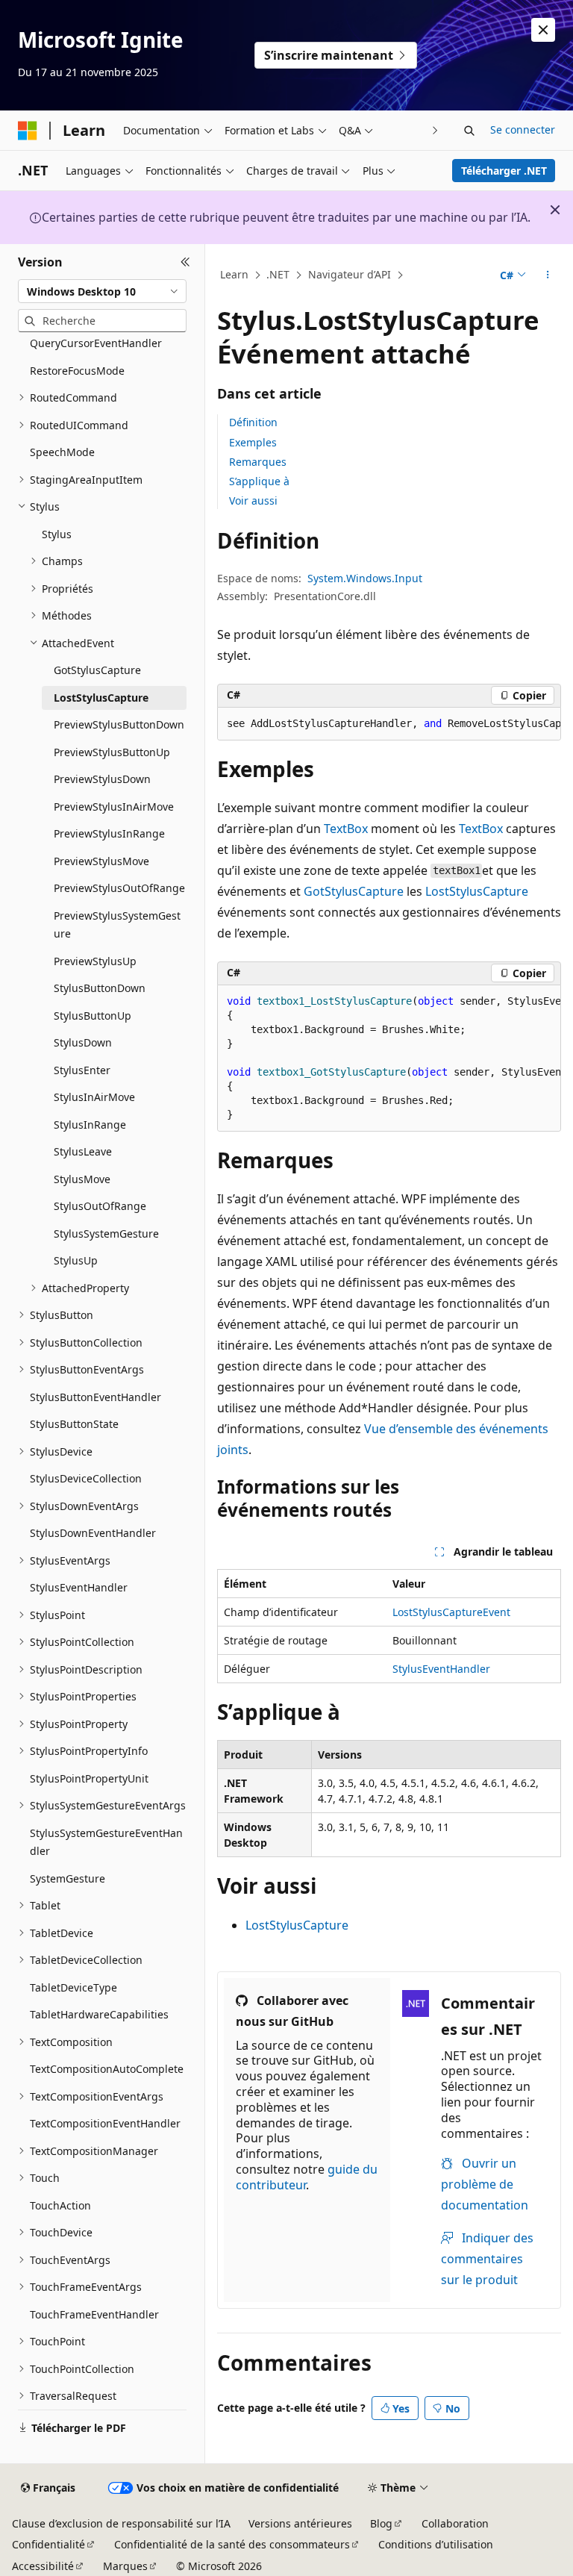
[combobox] (102, 291)
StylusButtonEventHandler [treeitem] (95, 1397)
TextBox (346, 829)
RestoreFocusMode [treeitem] (77, 371)
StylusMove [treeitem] (82, 1179)
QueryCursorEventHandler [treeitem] (96, 343)
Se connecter (523, 130)
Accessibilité (43, 2566)
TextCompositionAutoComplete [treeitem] (107, 2069)
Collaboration (455, 2523)
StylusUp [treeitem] (76, 1260)
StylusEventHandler (441, 1669)
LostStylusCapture (477, 891)
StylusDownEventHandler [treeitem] (93, 1533)
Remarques (258, 462)
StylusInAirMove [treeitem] (94, 1097)
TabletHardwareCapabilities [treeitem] (99, 2014)
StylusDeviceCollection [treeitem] (86, 1478)
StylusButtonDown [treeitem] (100, 988)
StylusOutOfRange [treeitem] (100, 1206)
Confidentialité (48, 2544)
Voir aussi (253, 500)
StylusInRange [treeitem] (90, 1125)
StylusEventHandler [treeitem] (79, 1587)
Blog (381, 2523)
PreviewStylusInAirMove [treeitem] (114, 807)
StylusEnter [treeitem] (82, 1070)
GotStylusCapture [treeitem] (97, 670)
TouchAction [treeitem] (60, 2205)
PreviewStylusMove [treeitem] (101, 861)
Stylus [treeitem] (57, 534)
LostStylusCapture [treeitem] (101, 698)
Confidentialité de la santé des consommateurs (232, 2544)
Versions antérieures (300, 2523)
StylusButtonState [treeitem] (74, 1424)
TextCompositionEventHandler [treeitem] (105, 2123)
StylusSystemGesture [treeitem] (106, 1234)
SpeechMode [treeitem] (62, 452)
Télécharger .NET (504, 171)
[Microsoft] (28, 131)
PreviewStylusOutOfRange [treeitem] (119, 888)
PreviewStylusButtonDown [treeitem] (119, 724)
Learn (234, 274)
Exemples (253, 442)
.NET (278, 274)
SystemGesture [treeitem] (68, 1878)
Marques (125, 2566)
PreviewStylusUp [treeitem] (95, 961)
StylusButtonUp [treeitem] (93, 1016)
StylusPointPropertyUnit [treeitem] (89, 1778)
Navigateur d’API (350, 274)
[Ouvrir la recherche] (469, 131)
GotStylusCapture (354, 891)
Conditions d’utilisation (436, 2544)
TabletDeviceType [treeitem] (73, 1987)
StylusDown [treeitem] (83, 1042)
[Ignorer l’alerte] (543, 30)
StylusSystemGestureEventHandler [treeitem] (106, 1842)
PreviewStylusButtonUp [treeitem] (112, 752)
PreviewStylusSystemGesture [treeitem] (117, 925)
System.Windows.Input (365, 578)
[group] (389, 724)
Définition (253, 422)
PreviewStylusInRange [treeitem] (109, 833)
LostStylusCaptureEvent (451, 1612)
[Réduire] (185, 262)
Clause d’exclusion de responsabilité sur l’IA (121, 2523)
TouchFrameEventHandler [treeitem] (94, 2314)
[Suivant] (435, 130)
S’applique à (259, 481)
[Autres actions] (548, 275)
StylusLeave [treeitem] (83, 1151)
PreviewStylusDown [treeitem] (102, 779)
